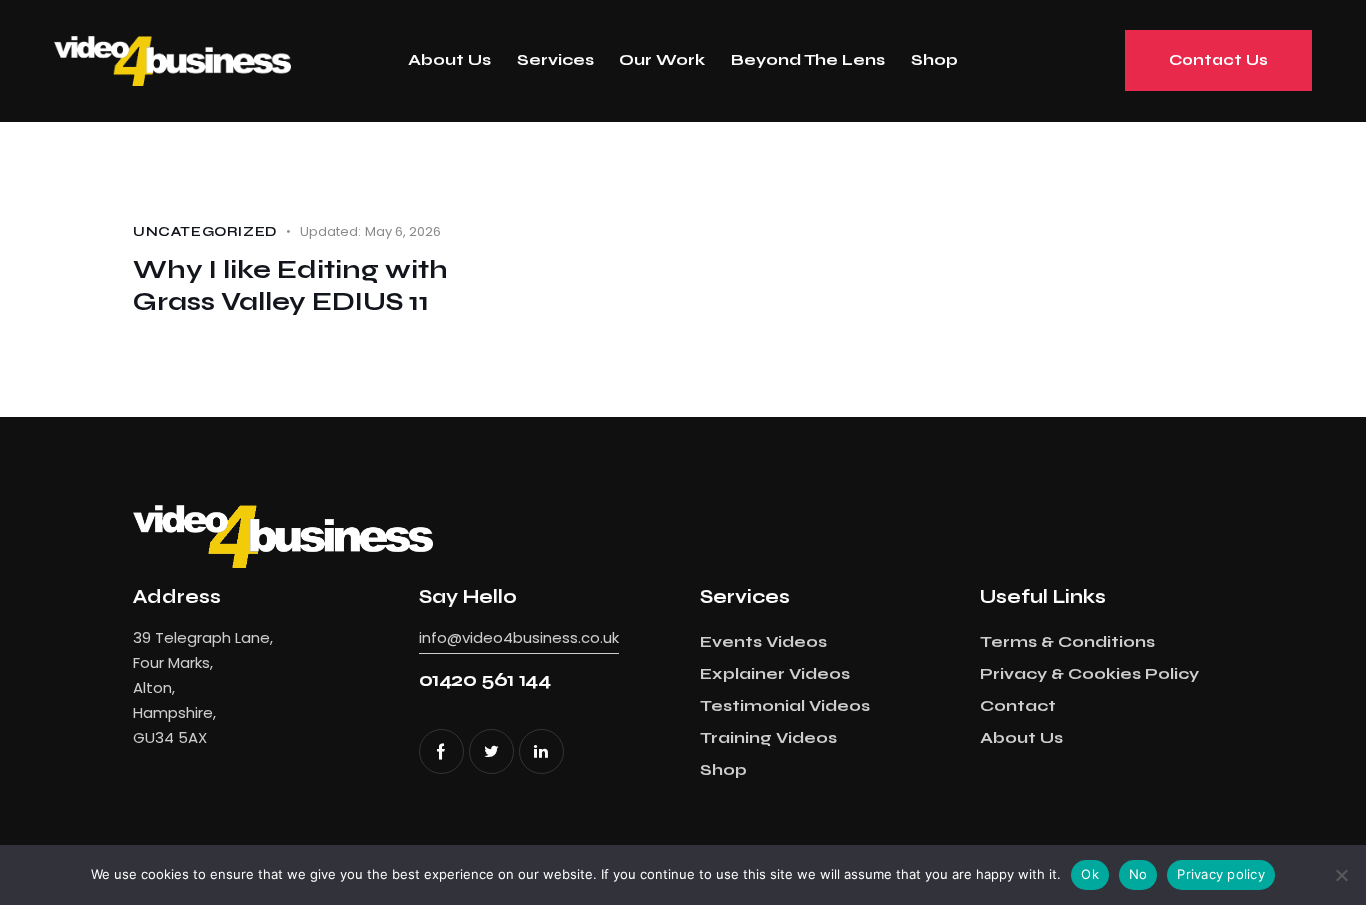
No (1138, 874)
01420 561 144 (485, 679)
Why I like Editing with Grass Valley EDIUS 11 (290, 285)
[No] (1341, 875)
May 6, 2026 (370, 231)
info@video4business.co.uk (519, 637)
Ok (1090, 874)
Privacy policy (1221, 874)
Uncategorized (205, 232)
